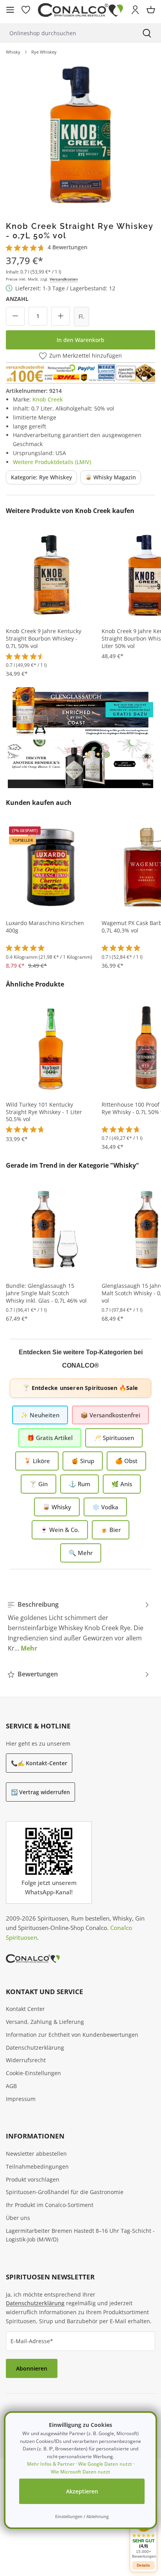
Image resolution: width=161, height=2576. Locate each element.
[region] (80, 135)
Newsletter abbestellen (36, 2154)
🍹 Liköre (37, 1461)
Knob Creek (48, 399)
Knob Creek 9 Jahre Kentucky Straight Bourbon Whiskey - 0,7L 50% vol (44, 639)
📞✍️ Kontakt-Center (39, 1763)
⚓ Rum (80, 1484)
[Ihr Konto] (135, 10)
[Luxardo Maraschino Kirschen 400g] (51, 867)
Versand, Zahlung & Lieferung (45, 2022)
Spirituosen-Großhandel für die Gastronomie (65, 2192)
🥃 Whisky (57, 1507)
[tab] (79, 1626)
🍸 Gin (38, 1484)
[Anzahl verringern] (15, 316)
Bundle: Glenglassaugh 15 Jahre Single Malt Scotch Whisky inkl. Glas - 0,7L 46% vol (46, 1293)
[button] (143, 2536)
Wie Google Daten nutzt (105, 2464)
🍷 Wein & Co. (60, 1530)
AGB (11, 2086)
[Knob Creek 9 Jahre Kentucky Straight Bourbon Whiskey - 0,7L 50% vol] (51, 575)
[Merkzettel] (26, 10)
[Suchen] (147, 33)
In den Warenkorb (80, 340)
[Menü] (10, 10)
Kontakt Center (25, 2009)
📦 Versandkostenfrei (110, 1415)
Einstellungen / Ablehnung (82, 2516)
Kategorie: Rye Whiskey (41, 477)
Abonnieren (32, 2368)
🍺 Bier (111, 1530)
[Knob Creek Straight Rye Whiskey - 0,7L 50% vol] (80, 135)
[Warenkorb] (151, 10)
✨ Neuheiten (40, 1415)
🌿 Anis (122, 1484)
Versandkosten (64, 279)
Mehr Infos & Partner (51, 2464)
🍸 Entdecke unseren (80, 1388)
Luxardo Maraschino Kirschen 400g (45, 927)
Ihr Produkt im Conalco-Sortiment (50, 2205)
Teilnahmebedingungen (37, 2166)
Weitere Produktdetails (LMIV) (52, 462)
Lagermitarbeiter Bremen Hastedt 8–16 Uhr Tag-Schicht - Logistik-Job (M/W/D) (80, 2235)
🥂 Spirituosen (114, 1438)
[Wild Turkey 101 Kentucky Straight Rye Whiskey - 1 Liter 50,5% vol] (51, 1048)
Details (143, 2565)
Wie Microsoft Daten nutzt (80, 2472)
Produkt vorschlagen (33, 2179)
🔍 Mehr (81, 1553)
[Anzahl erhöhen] (61, 316)
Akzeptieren (82, 2491)
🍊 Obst (126, 1461)
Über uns (18, 2218)
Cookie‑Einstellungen (33, 2073)
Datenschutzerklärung (35, 2048)
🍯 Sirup (83, 1461)
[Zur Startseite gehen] (80, 10)
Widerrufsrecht (26, 2060)
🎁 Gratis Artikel (50, 1438)
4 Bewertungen (68, 247)
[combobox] (66, 33)
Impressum (21, 2099)
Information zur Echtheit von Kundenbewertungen (72, 2035)
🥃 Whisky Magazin (111, 477)
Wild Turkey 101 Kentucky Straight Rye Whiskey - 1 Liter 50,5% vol (44, 1112)
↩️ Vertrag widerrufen (40, 1792)
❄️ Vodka (105, 1507)
